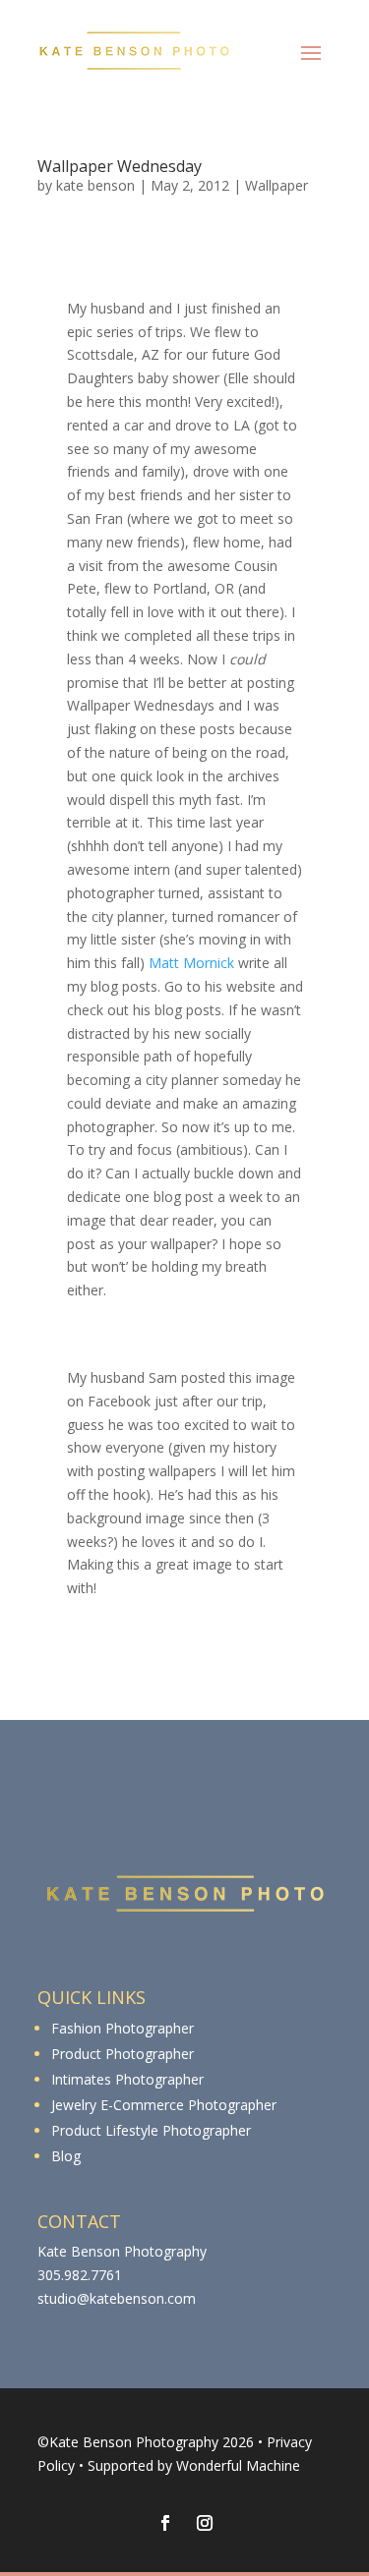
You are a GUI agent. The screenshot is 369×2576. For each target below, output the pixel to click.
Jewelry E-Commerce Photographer (164, 2105)
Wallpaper (277, 185)
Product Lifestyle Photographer (151, 2130)
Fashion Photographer (123, 2028)
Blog (66, 2156)
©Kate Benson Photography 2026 (146, 2442)
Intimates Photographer (127, 2079)
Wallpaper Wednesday (120, 166)
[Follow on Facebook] (165, 2523)
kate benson (95, 185)
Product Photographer (123, 2054)
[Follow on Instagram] (205, 2523)
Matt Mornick (191, 963)
